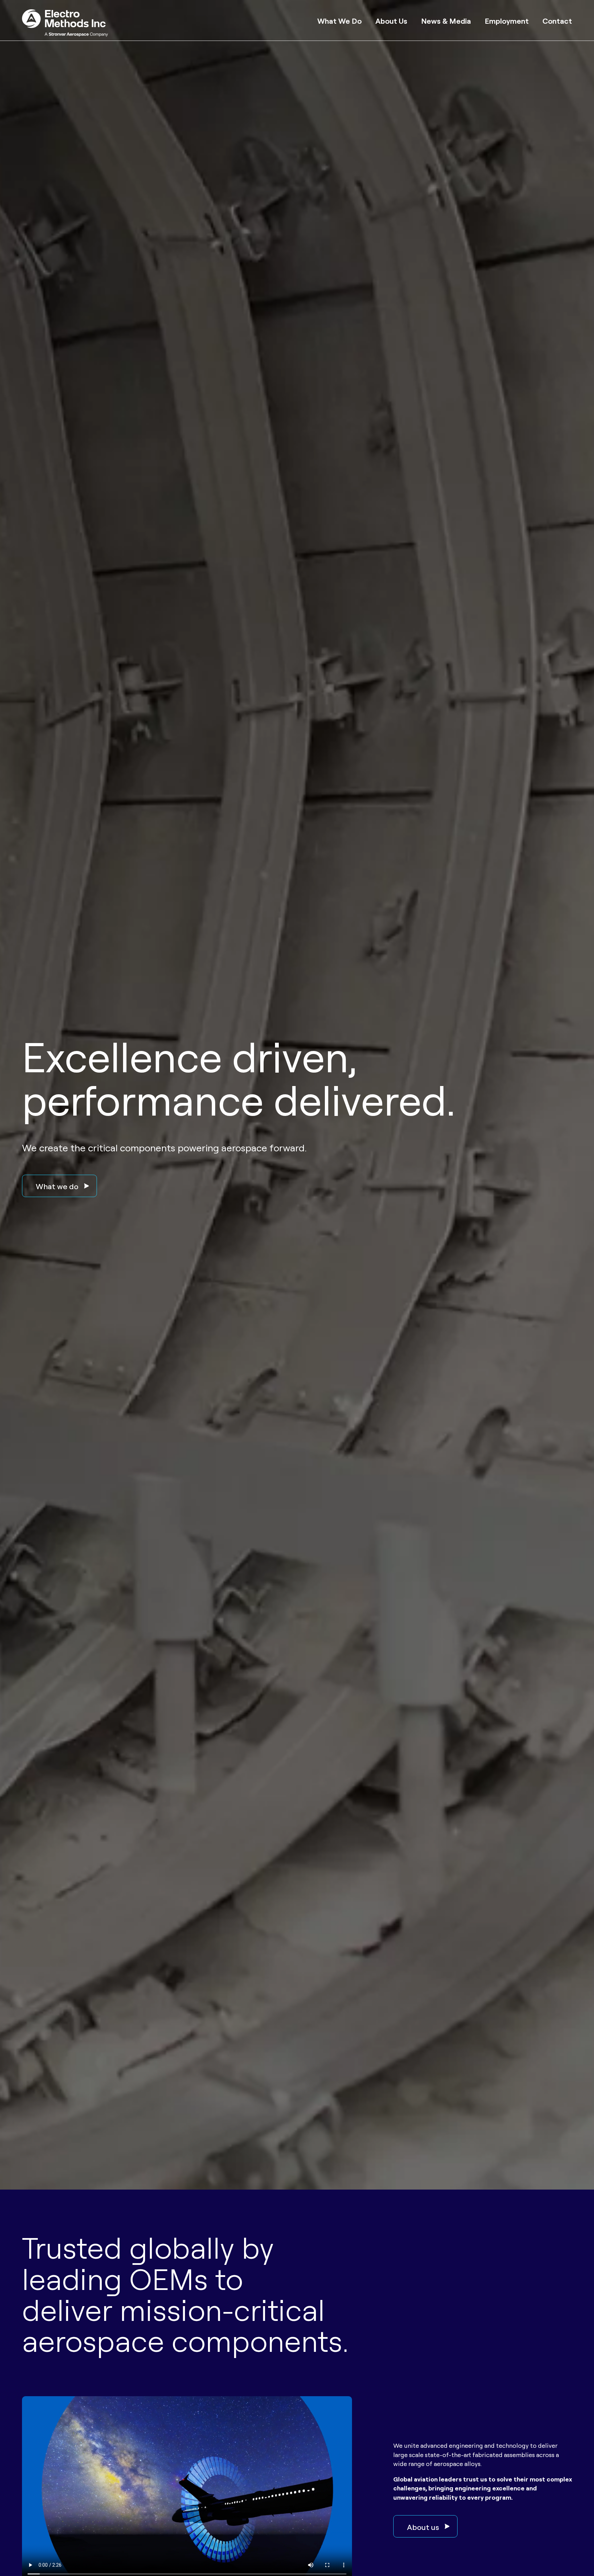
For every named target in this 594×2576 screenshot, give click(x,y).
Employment (507, 20)
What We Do (339, 20)
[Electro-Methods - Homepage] (65, 24)
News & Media (446, 20)
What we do (57, 1186)
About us (423, 2526)
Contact (557, 20)
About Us (391, 20)
